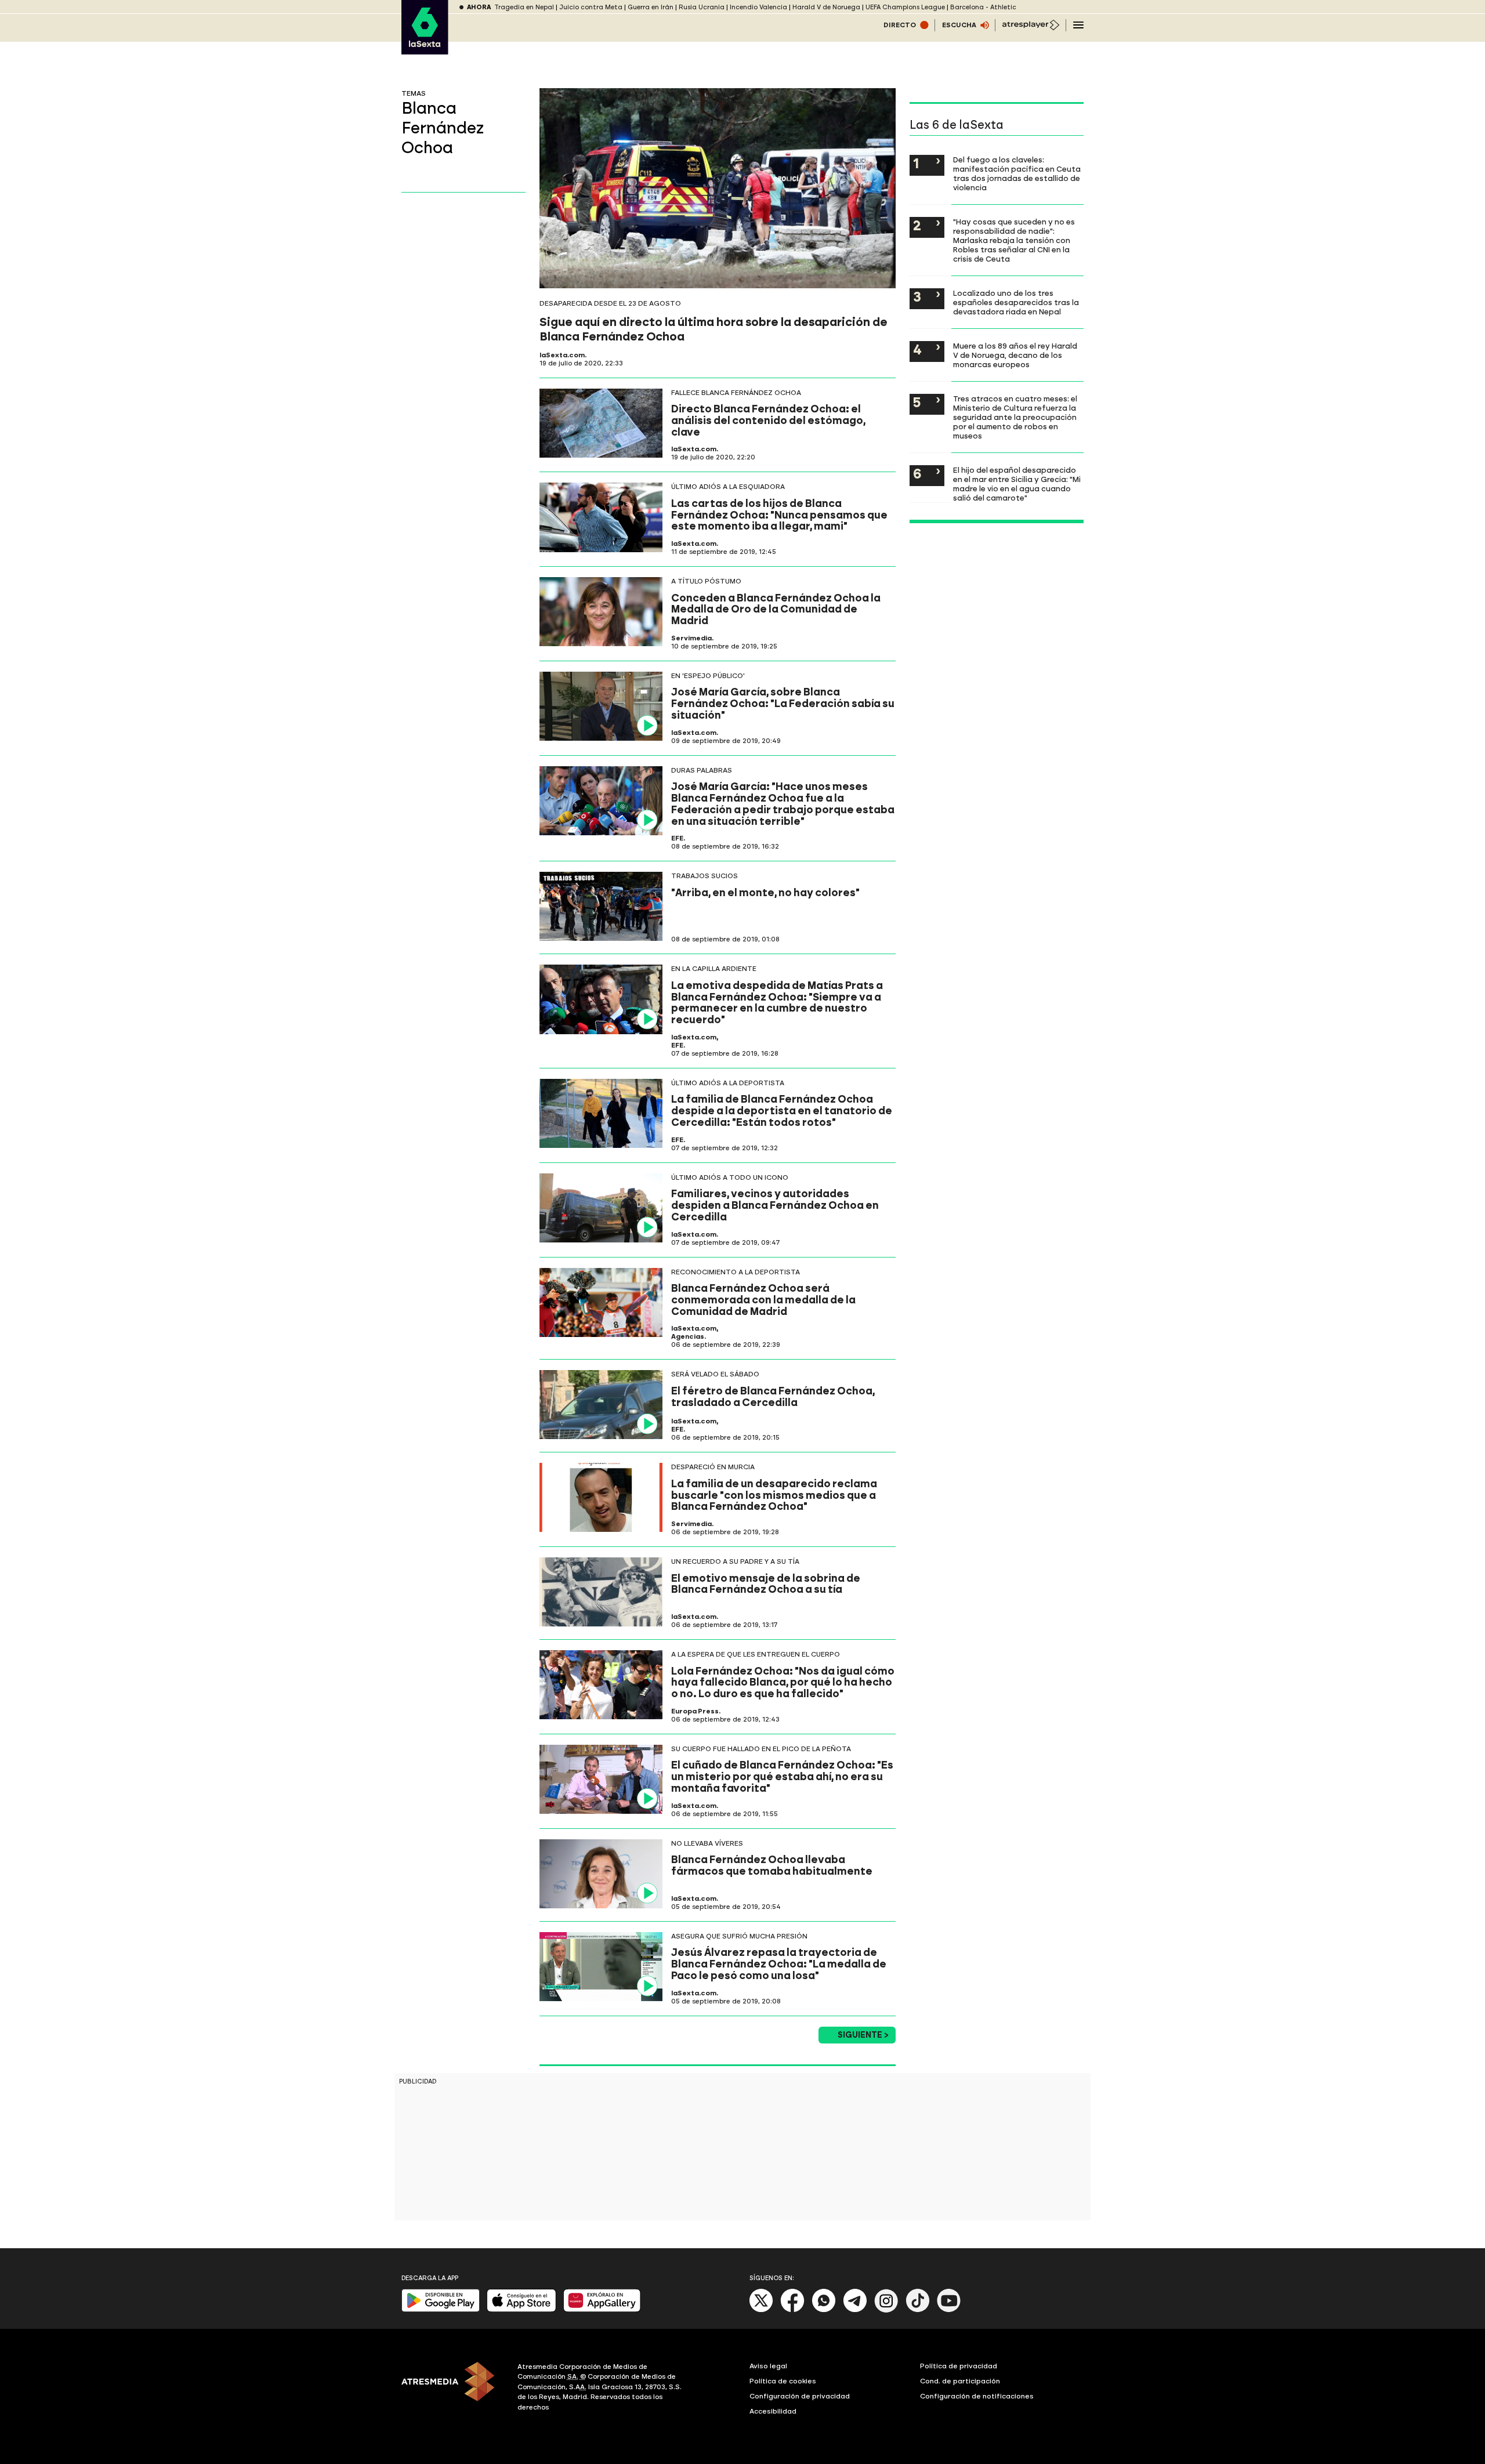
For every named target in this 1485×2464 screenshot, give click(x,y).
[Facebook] (792, 2310)
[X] (761, 2310)
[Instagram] (886, 2310)
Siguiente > (863, 2035)
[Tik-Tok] (918, 2310)
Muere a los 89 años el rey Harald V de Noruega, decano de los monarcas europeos (1015, 355)
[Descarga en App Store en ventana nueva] (521, 2309)
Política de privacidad (959, 2366)
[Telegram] (855, 2310)
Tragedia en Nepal (524, 7)
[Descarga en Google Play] (441, 2309)
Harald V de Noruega (826, 7)
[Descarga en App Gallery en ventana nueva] (602, 2309)
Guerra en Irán (651, 7)
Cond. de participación (960, 2381)
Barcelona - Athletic (983, 7)
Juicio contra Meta (591, 7)
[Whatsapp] (824, 2310)
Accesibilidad (773, 2411)
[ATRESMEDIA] (452, 2389)
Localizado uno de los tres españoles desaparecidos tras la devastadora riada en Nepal (1016, 302)
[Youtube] (949, 2310)
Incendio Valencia (758, 7)
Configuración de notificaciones (977, 2396)
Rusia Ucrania (702, 7)
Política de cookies (783, 2381)
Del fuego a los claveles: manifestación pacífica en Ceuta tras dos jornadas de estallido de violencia (1017, 173)
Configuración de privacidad (800, 2396)
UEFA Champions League (905, 7)
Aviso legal (768, 2366)
